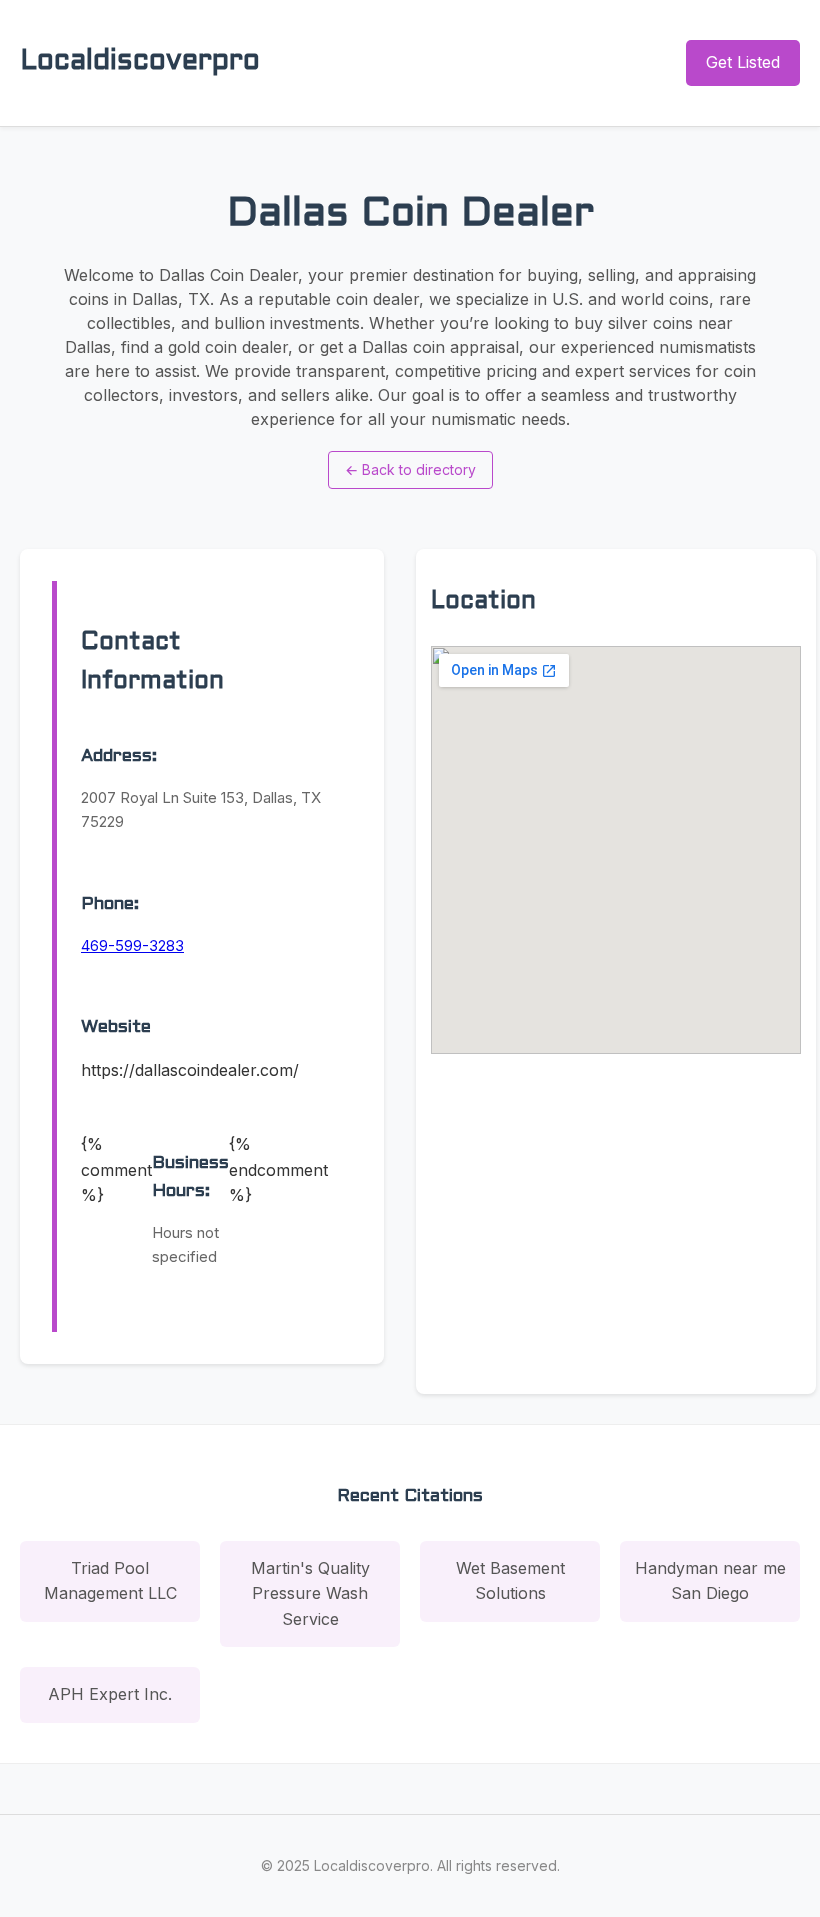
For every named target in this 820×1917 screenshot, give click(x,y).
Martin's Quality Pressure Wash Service (310, 1593)
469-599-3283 (132, 945)
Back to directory (410, 469)
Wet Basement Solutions (510, 1581)
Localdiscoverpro (140, 62)
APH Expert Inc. (110, 1694)
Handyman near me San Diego (710, 1581)
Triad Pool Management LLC (110, 1581)
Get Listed (743, 62)
